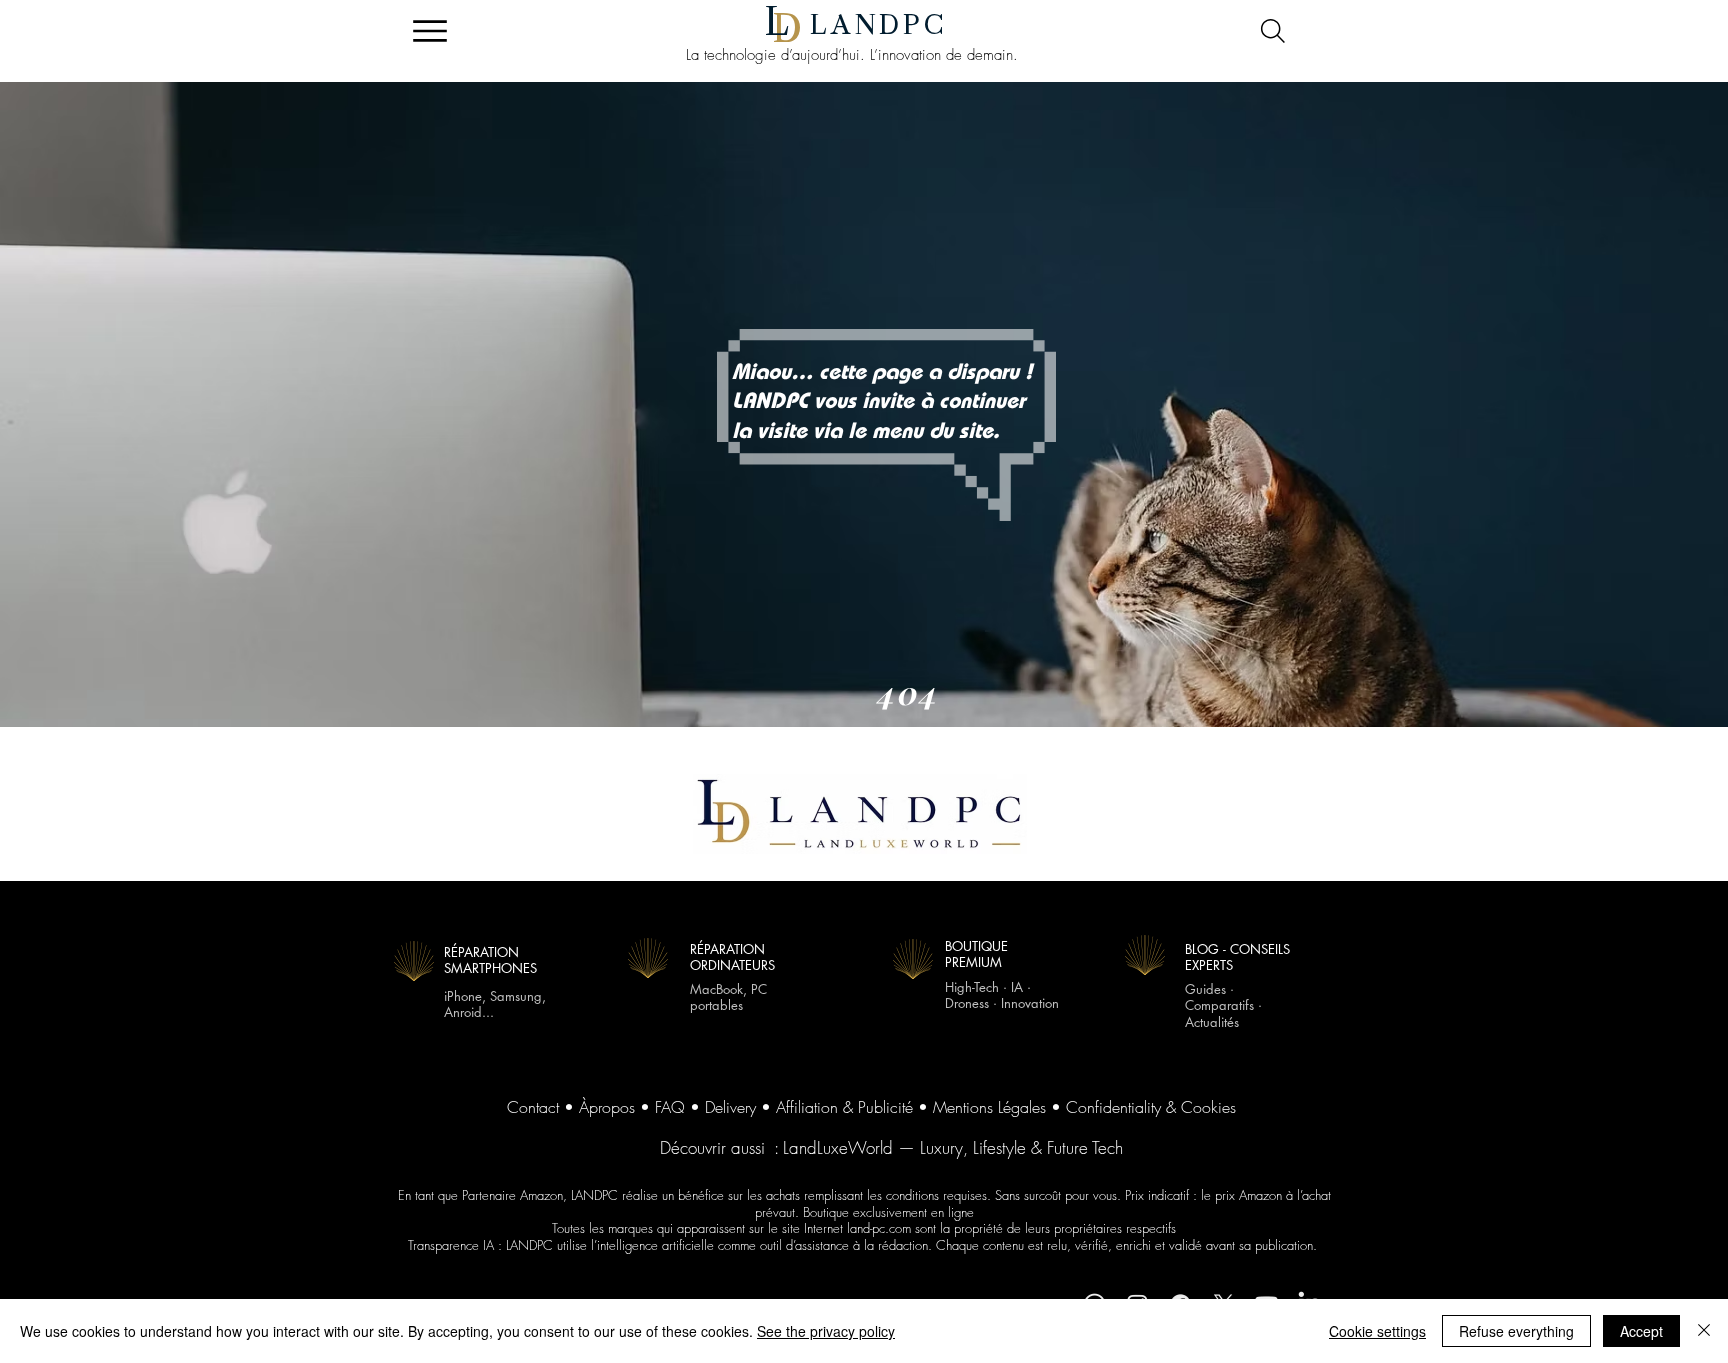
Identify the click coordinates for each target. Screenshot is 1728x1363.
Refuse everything (1516, 1331)
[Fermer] (1704, 1331)
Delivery (730, 1107)
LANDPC (879, 25)
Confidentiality (1113, 1107)
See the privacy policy (826, 1331)
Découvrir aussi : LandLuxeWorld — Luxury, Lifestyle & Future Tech (891, 1147)
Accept (1641, 1331)
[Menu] (429, 31)
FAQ (670, 1107)
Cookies (1208, 1107)
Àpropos (607, 1107)
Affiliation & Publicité (844, 1107)
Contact (533, 1107)
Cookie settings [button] (1377, 1331)
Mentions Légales (989, 1107)
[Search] (1272, 31)
